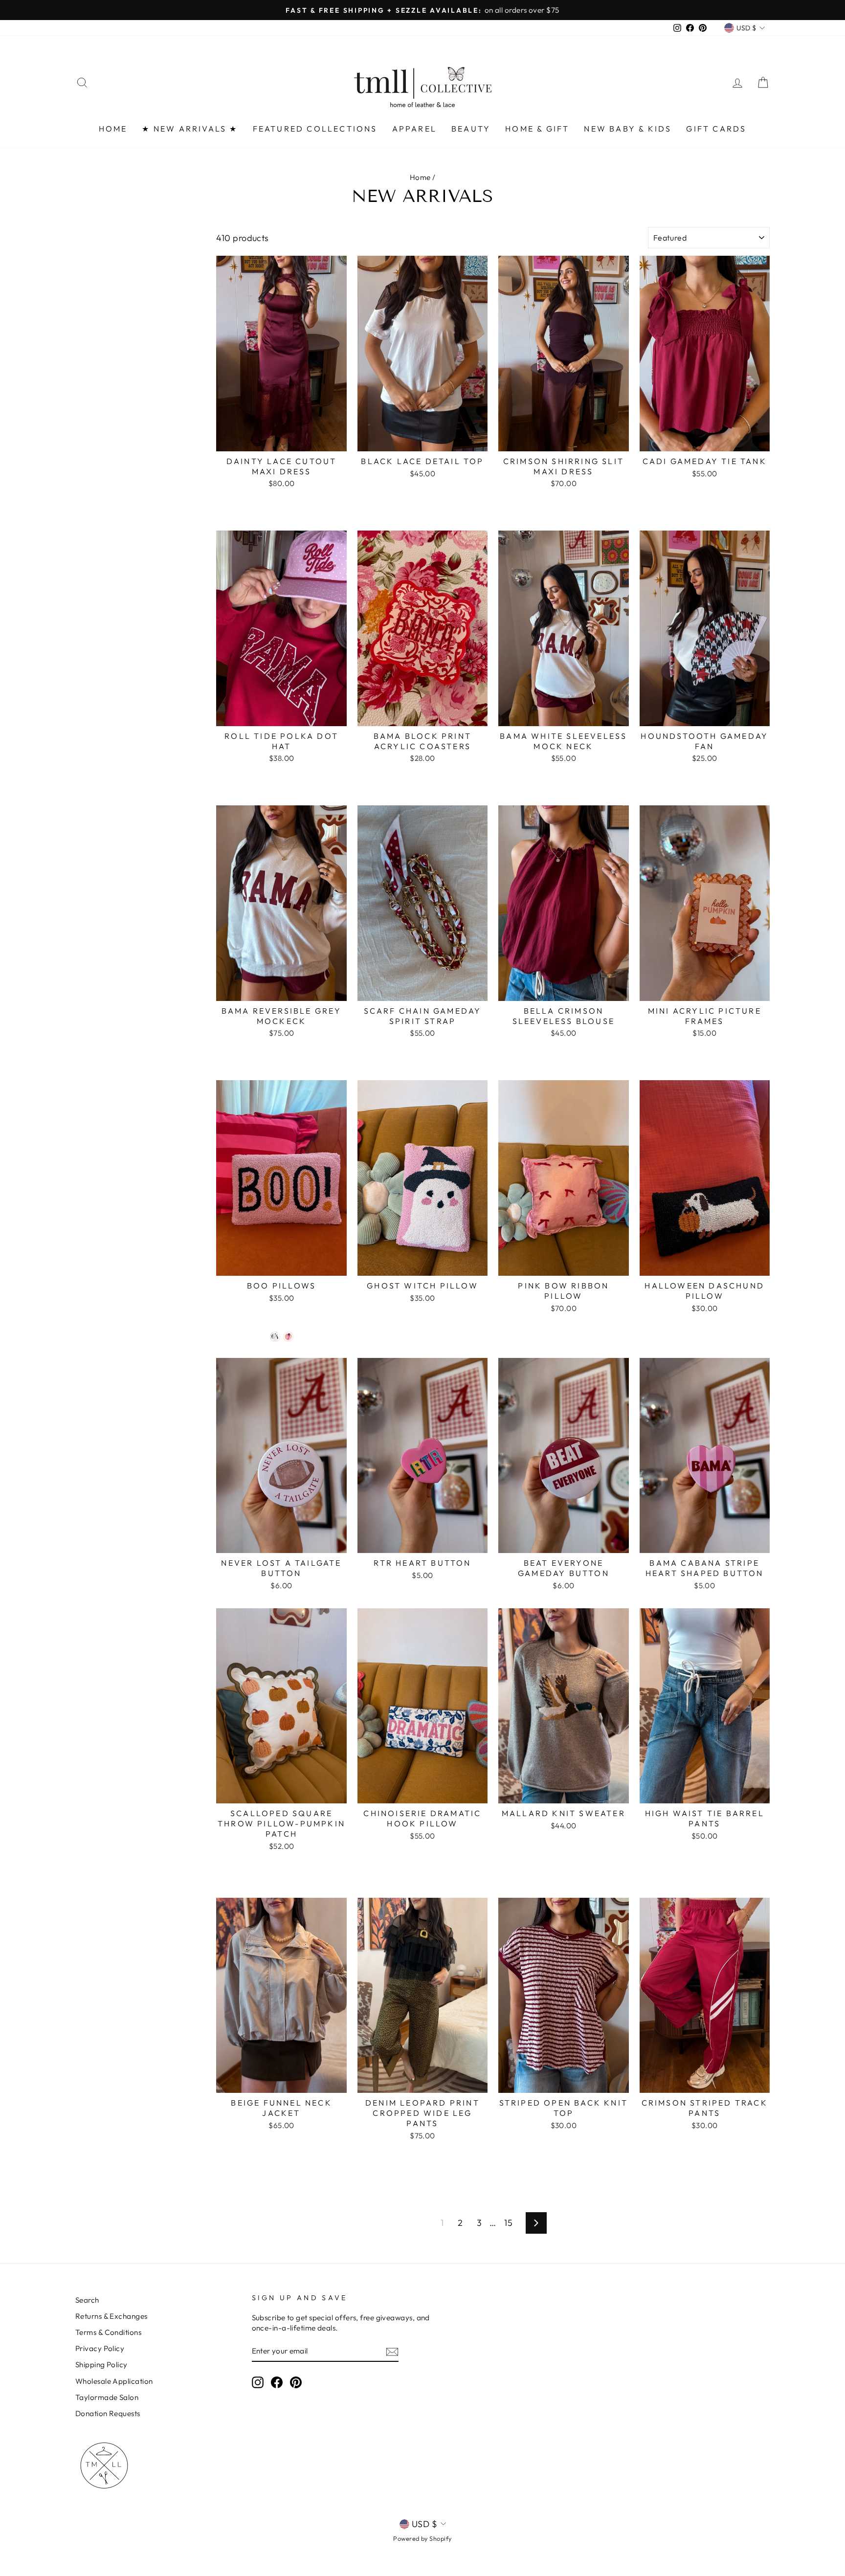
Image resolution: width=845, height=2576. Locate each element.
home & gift (537, 129)
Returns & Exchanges (111, 2316)
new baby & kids (628, 129)
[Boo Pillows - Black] (275, 1337)
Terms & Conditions (108, 2332)
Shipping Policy (101, 2365)
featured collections (315, 129)
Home (420, 177)
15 (508, 2223)
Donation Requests (108, 2413)
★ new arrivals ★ (190, 129)
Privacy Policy (100, 2348)
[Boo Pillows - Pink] (288, 1337)
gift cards (716, 129)
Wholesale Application (114, 2381)
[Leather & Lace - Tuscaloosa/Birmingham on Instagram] (258, 2382)
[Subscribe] (392, 2351)
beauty (471, 129)
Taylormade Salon (107, 2397)
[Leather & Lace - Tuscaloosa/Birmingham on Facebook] (277, 2382)
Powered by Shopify (422, 2538)
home (113, 129)
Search (87, 2300)
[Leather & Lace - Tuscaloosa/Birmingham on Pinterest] (296, 2382)
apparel (414, 129)
